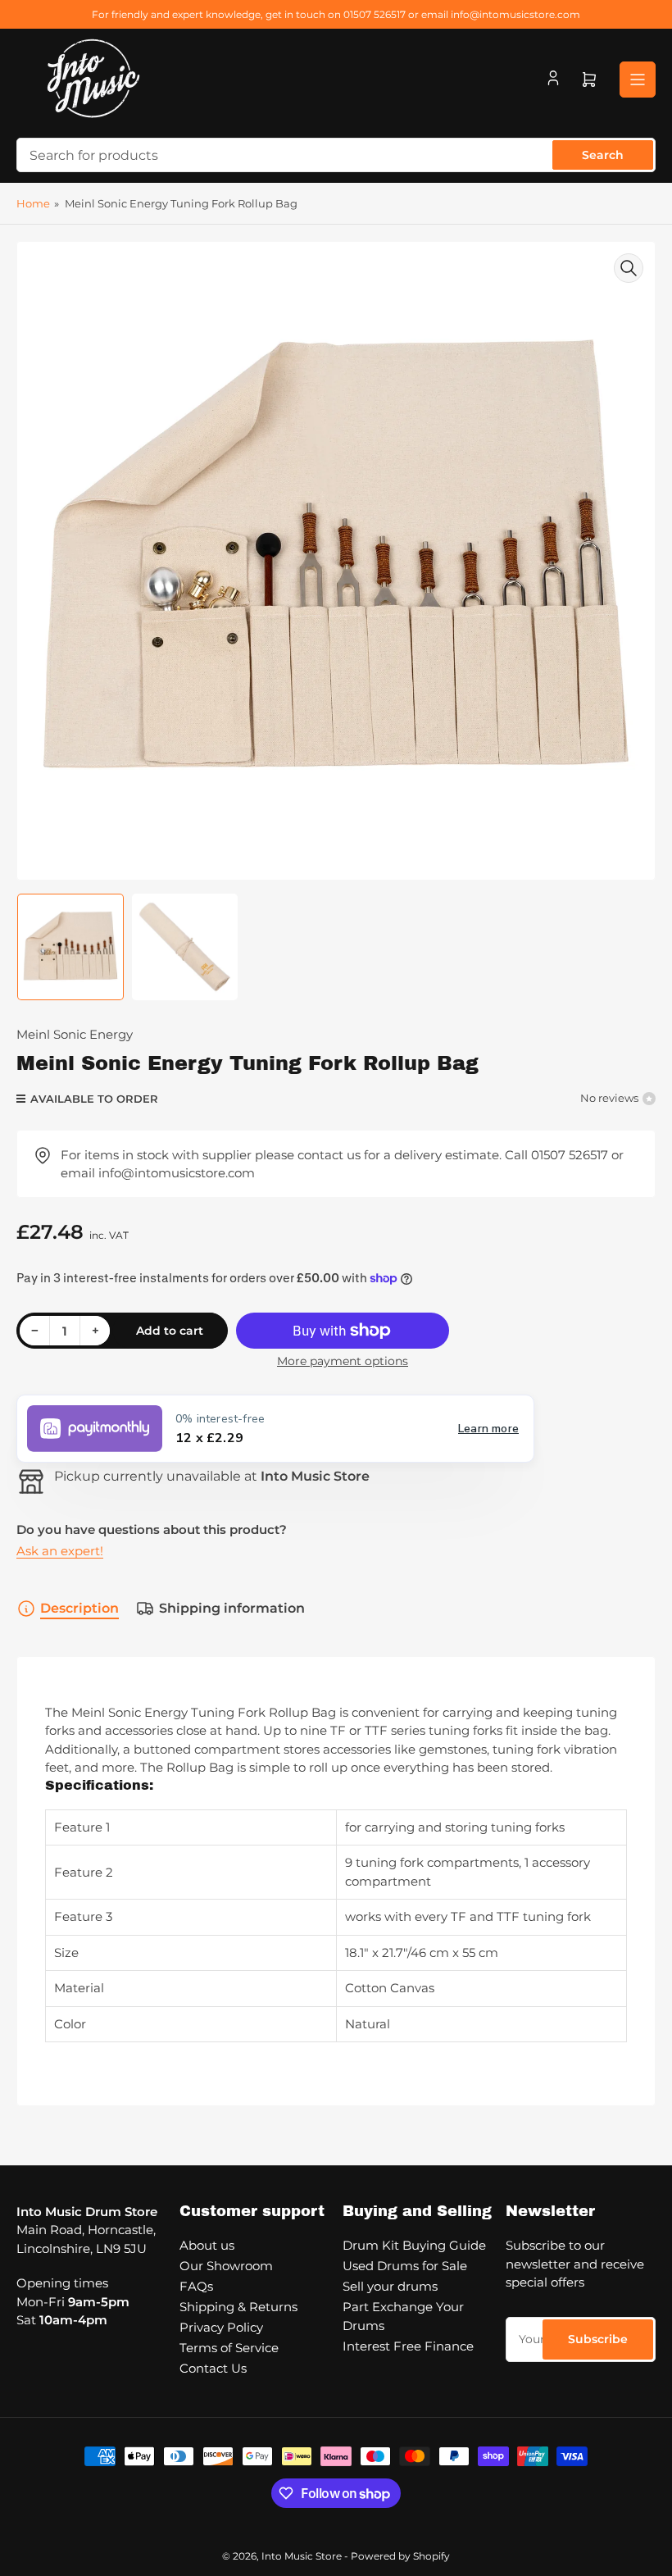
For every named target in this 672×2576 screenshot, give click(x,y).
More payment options (343, 1361)
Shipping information (232, 1608)
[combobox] (336, 155)
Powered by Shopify (400, 2556)
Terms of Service (229, 2348)
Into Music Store (302, 2556)
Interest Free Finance (408, 2346)
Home (33, 203)
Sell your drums (390, 2286)
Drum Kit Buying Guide (414, 2245)
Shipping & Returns (238, 2307)
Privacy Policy (221, 2327)
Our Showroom (226, 2266)
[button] (275, 1429)
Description (79, 1608)
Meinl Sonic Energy (75, 1034)
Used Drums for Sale (405, 2266)
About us (207, 2245)
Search (603, 155)
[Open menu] (638, 80)
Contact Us (213, 2368)
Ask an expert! (60, 1551)
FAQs (196, 2286)
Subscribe (598, 2339)
